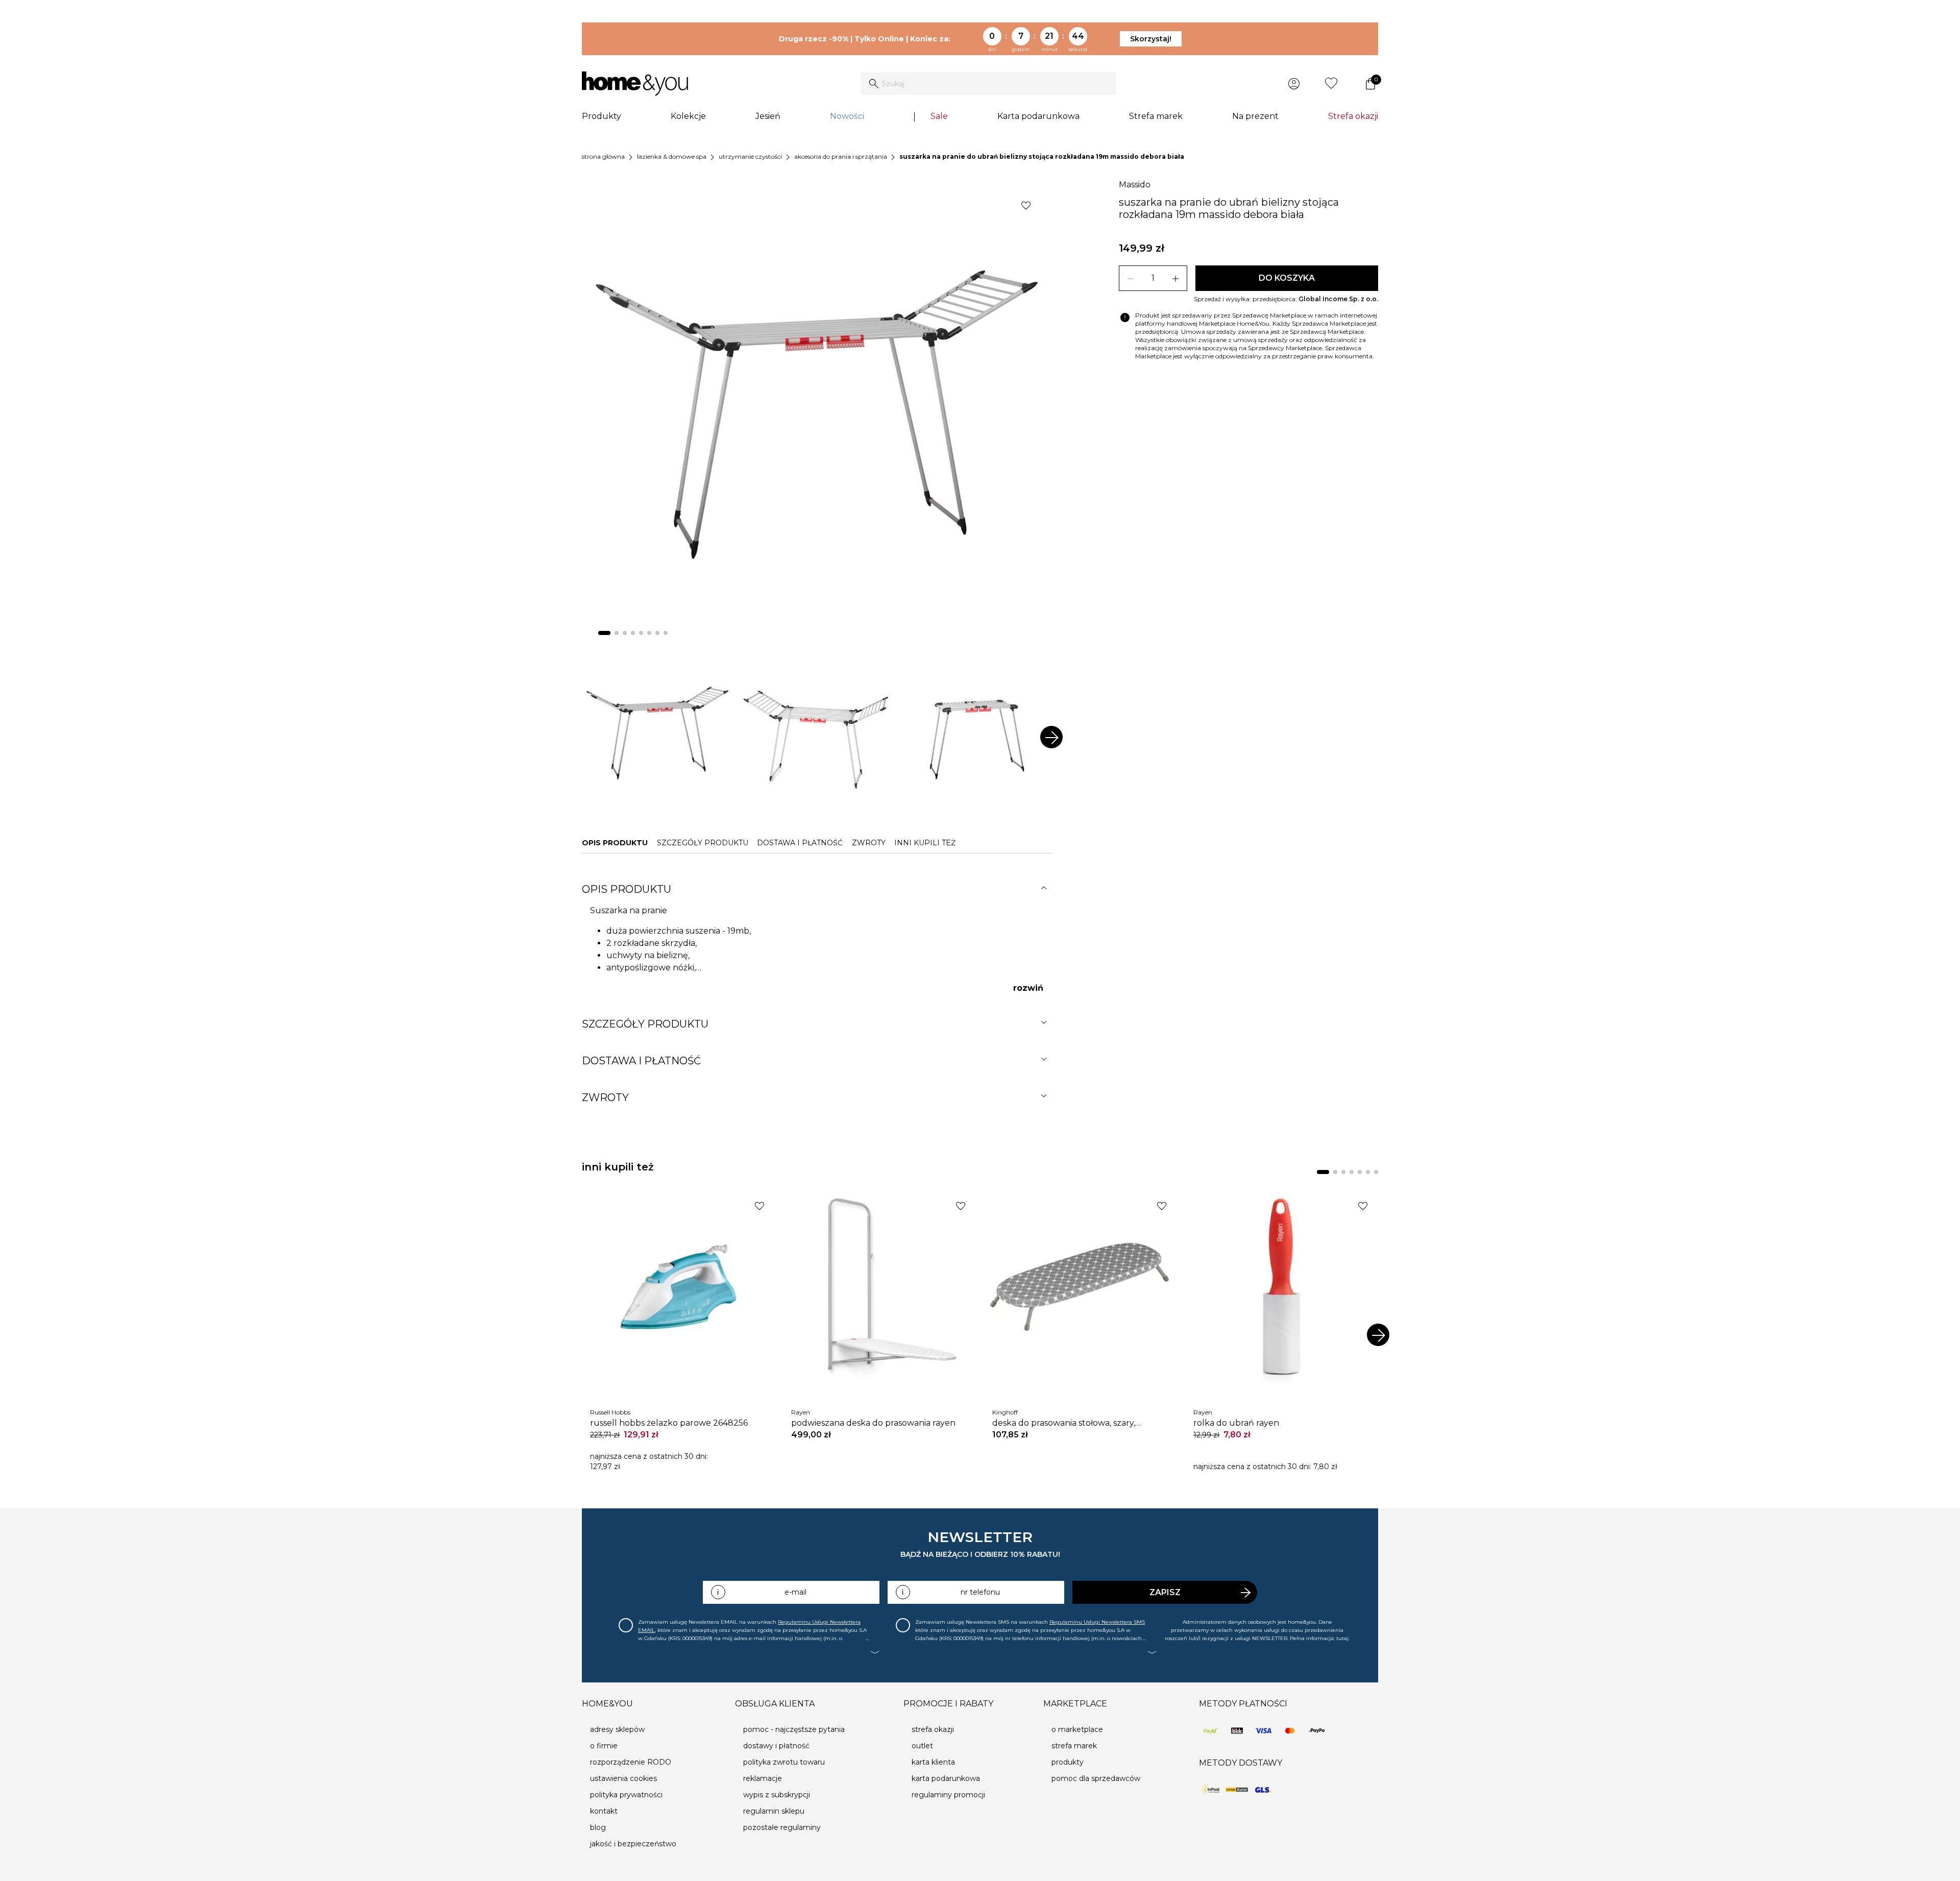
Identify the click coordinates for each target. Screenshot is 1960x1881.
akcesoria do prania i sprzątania (841, 156)
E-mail (795, 1592)
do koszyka (1287, 278)
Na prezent (1255, 116)
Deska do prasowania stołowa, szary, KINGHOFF (1064, 1423)
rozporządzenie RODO (631, 1762)
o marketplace (1077, 1729)
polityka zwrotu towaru (784, 1762)
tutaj (1342, 1638)
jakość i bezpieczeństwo (633, 1844)
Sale (939, 116)
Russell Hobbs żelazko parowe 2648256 (669, 1423)
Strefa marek (1156, 116)
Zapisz (1165, 1592)
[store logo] (635, 84)
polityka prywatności (626, 1795)
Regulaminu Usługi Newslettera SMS (1097, 1622)
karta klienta (933, 1762)
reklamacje (763, 1778)
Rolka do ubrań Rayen (1236, 1423)
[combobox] (988, 84)
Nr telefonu (980, 1592)
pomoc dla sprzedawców (1096, 1778)
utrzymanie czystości (750, 156)
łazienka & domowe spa (672, 156)
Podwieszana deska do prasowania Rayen (873, 1423)
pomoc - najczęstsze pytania (794, 1729)
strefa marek (1074, 1746)
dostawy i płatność (776, 1746)
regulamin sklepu (774, 1811)
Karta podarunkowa (1038, 116)
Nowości (847, 116)
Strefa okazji (1353, 116)
